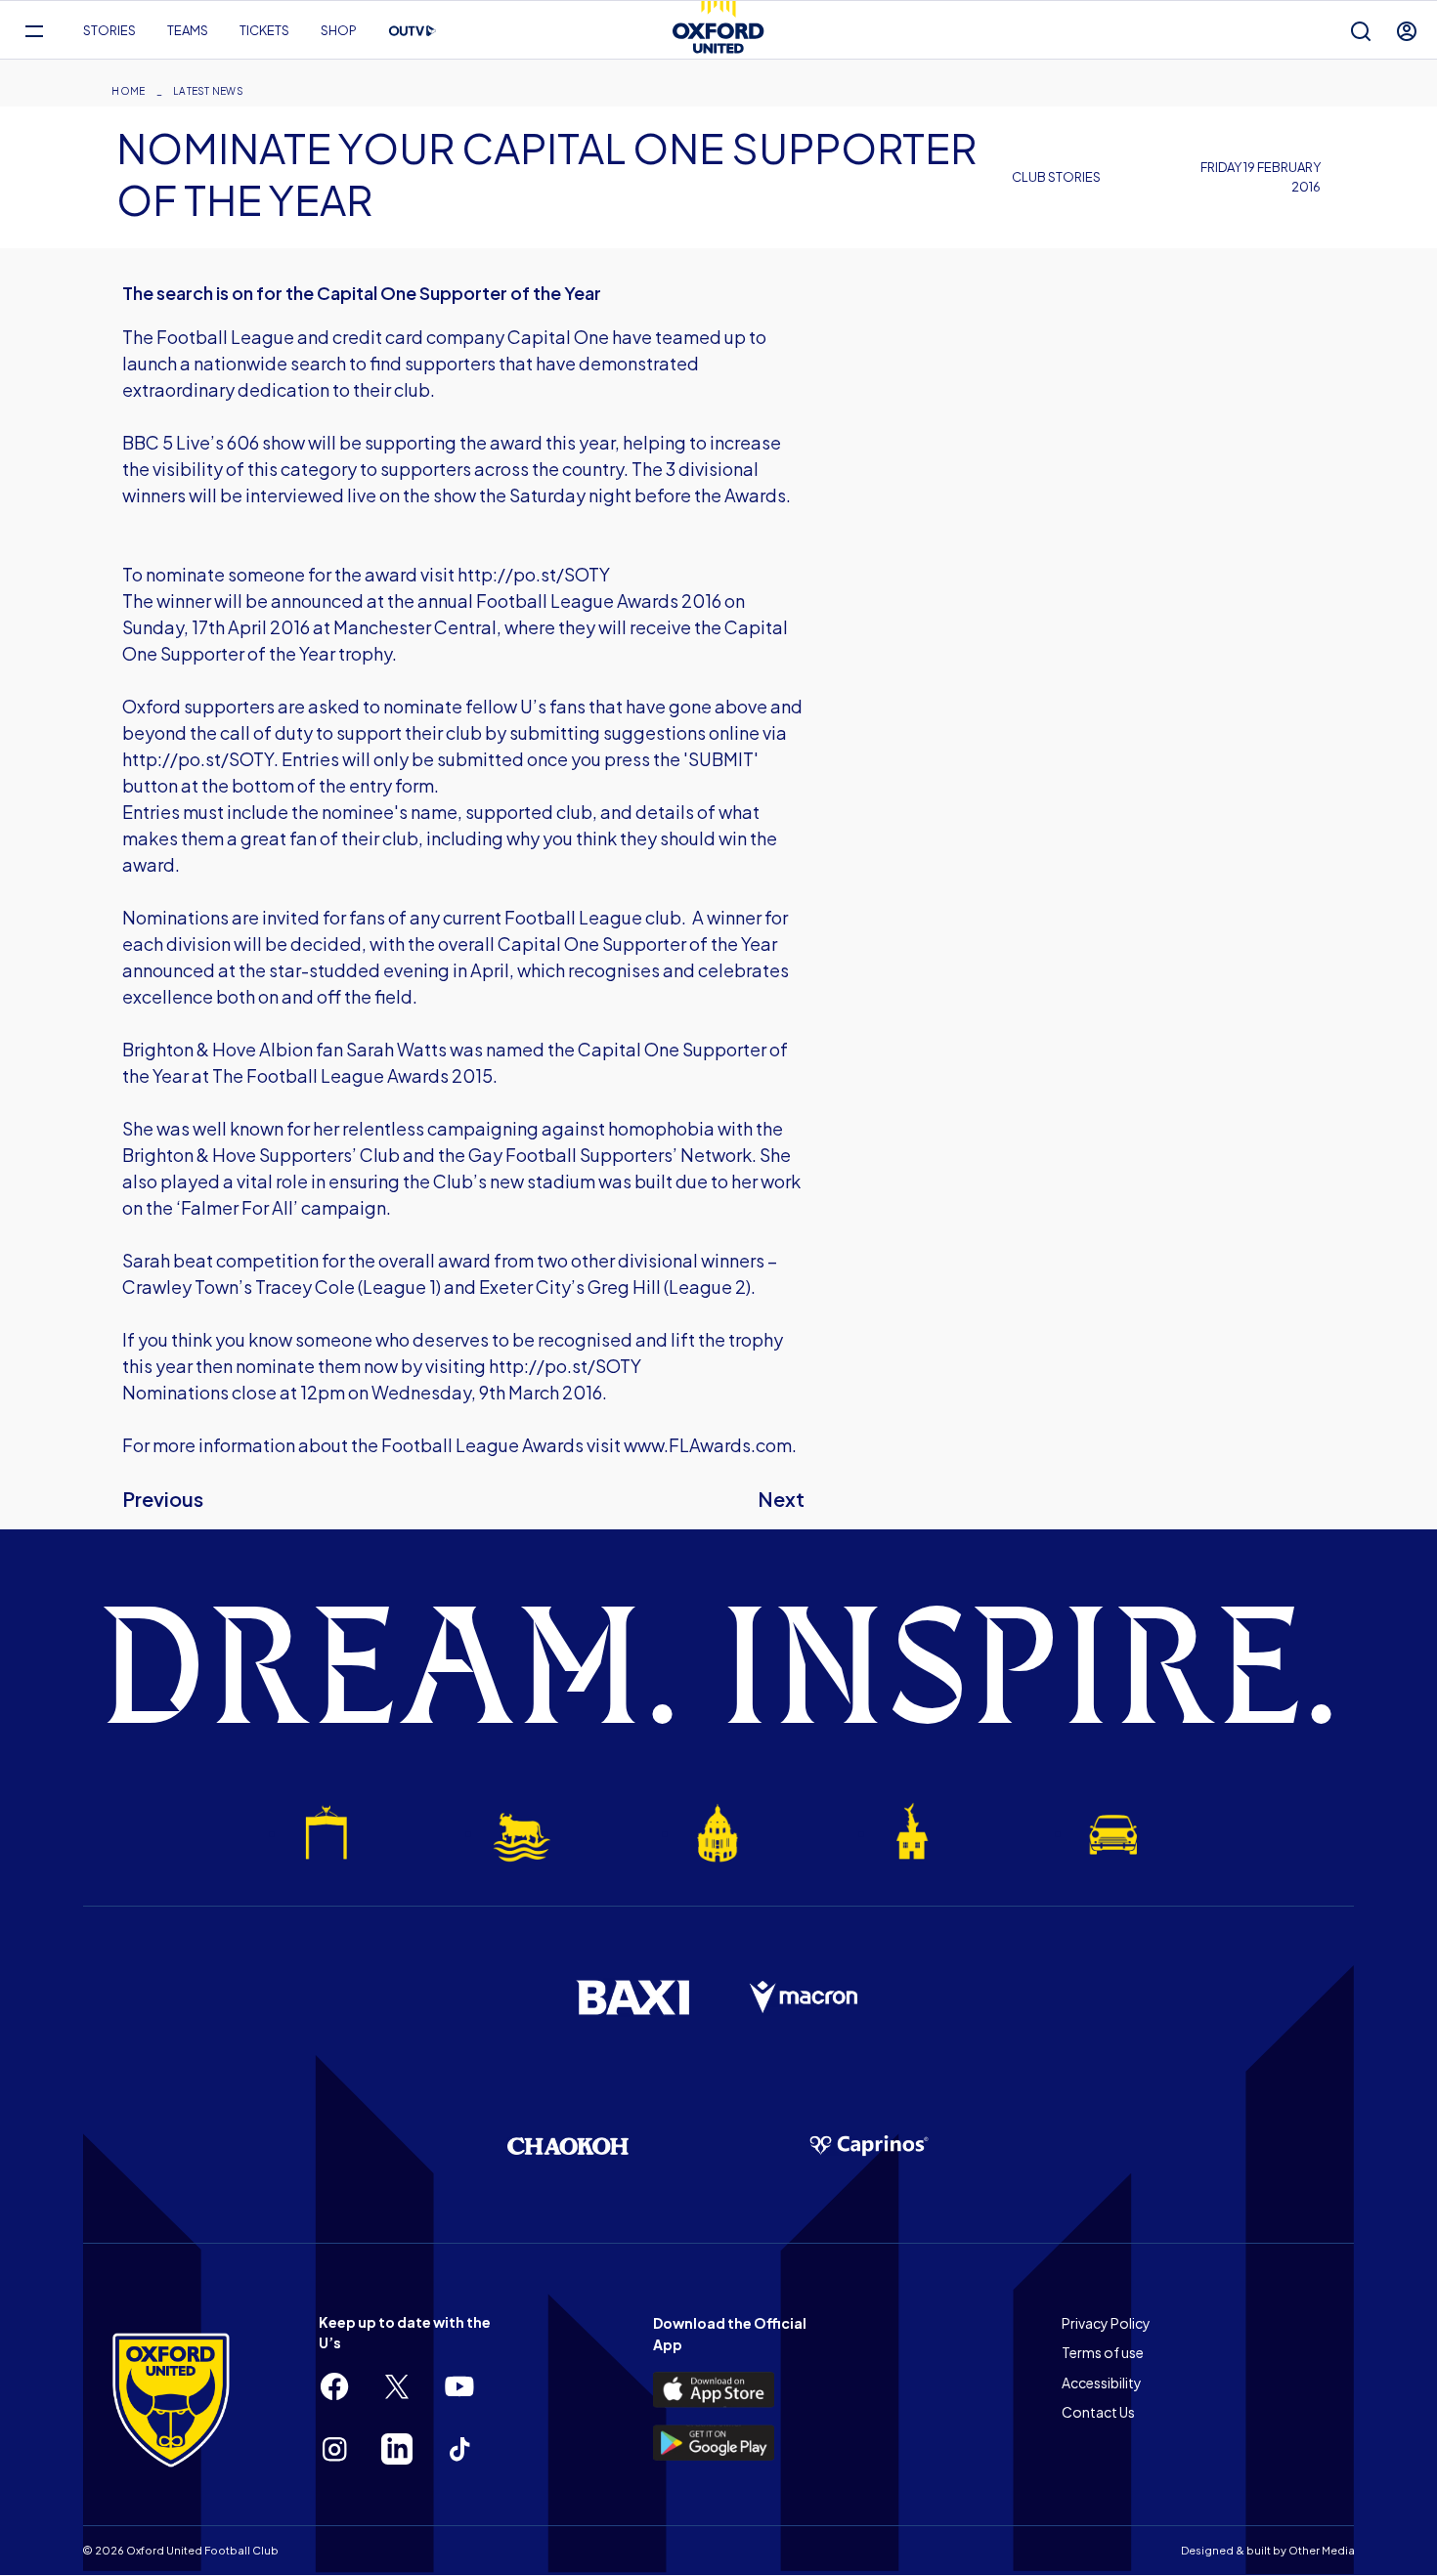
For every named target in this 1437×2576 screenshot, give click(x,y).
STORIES (109, 30)
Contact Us (1098, 2412)
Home (128, 91)
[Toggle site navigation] (34, 31)
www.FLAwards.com (708, 1445)
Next (781, 1499)
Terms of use (1103, 2352)
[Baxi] (632, 1997)
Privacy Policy (1106, 2323)
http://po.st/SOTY (534, 574)
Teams (188, 30)
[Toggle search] (1361, 31)
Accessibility (1102, 2383)
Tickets (264, 30)
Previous (163, 1499)
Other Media (1322, 2550)
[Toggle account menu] (1407, 31)
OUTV (413, 31)
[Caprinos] (869, 2146)
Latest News (208, 91)
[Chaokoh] (568, 2146)
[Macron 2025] (805, 1997)
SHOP (339, 30)
